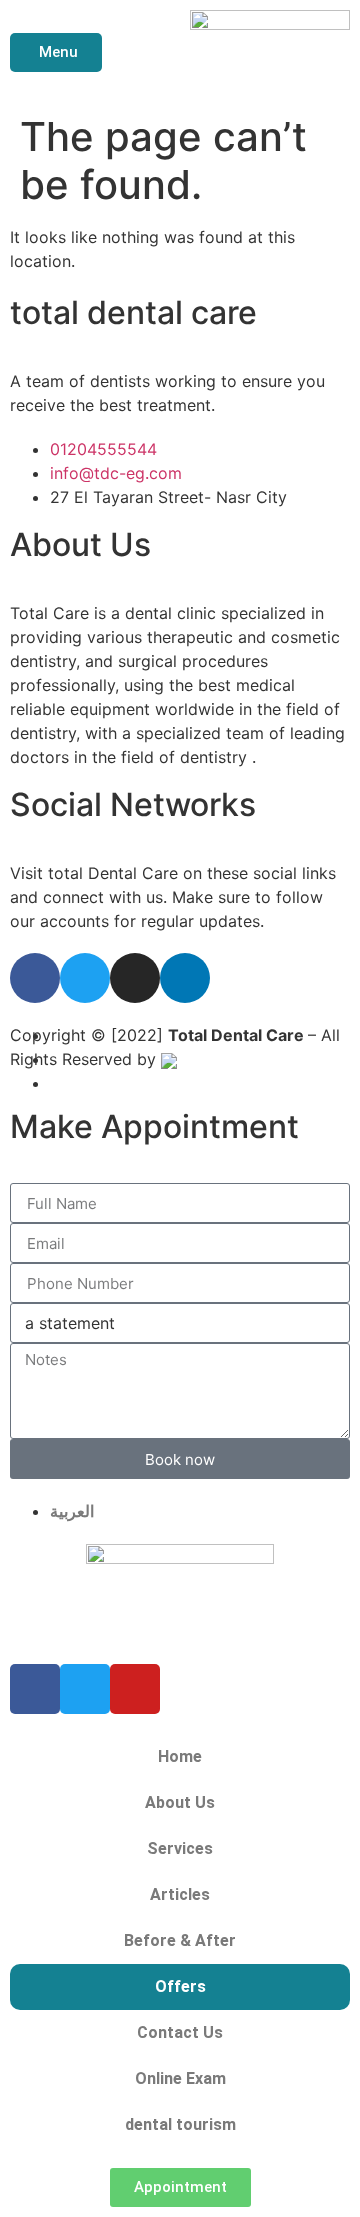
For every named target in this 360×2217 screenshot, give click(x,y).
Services (180, 1848)
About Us (180, 1802)
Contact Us (180, 2032)
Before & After (180, 1940)
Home (180, 1756)
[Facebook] (35, 978)
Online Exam (180, 2078)
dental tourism (180, 2124)
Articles (180, 1894)
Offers (180, 1986)
